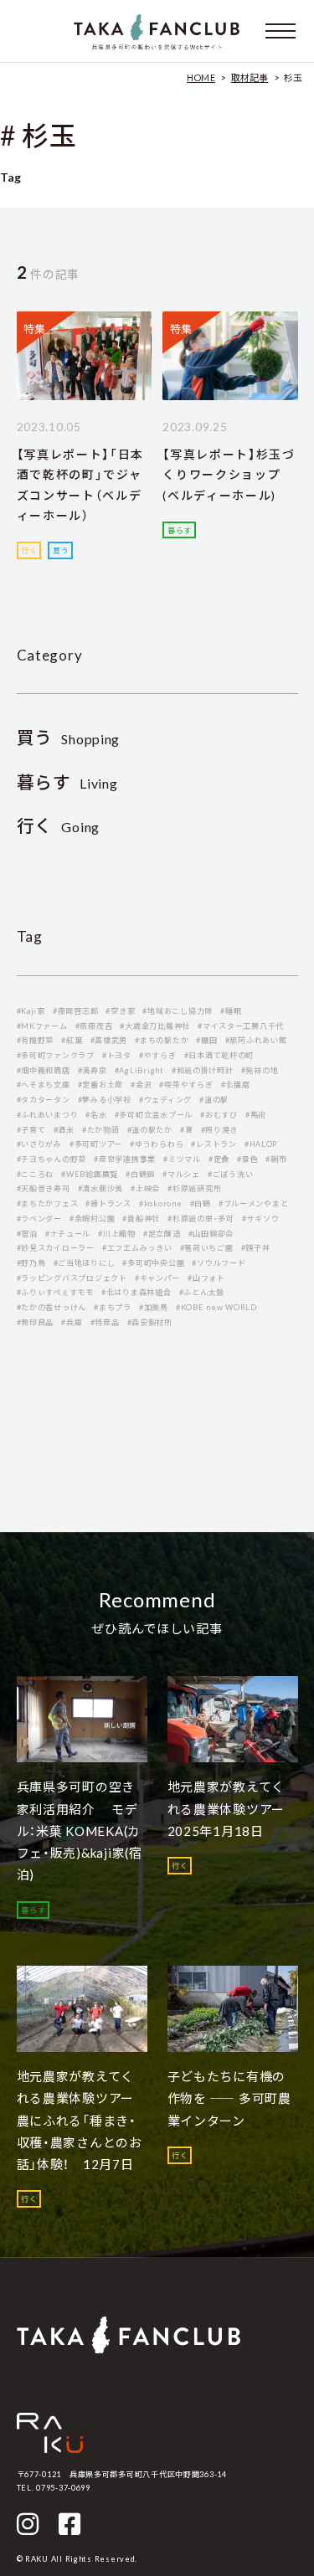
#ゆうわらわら (157, 1144)
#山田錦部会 (211, 1234)
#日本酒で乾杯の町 (219, 1055)
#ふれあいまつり (48, 1115)
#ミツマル (182, 1159)
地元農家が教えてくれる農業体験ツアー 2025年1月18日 (233, 1809)
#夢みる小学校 (105, 1100)
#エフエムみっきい (137, 1248)
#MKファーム (42, 1026)
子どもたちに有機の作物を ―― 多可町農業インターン (229, 2098)
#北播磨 (236, 1085)
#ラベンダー (39, 1219)
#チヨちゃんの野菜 (52, 1159)
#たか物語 (101, 1130)
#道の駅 (214, 1100)
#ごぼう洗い (230, 1174)
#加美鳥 (154, 1307)
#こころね (36, 1174)
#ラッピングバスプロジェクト (72, 1278)
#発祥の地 (260, 1070)
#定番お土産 (100, 1085)
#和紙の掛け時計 (203, 1070)
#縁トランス (108, 1203)
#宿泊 (27, 1234)
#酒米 (64, 1130)
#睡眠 (231, 1011)
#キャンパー (157, 1278)
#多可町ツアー (96, 1144)
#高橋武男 (109, 1040)
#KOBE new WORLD (216, 1307)
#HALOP (261, 1144)
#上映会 (145, 1188)
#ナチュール (68, 1234)
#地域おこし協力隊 (178, 1011)
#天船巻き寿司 (44, 1188)
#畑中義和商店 (44, 1070)
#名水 (96, 1115)
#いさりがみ (39, 1144)
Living (67, 783)
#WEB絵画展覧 (90, 1174)
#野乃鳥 (31, 1263)
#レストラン (214, 1144)
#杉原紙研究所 (194, 1188)
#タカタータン (44, 1100)
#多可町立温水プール (154, 1115)
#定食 (219, 1159)
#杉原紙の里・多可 (201, 1219)
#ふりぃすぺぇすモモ (55, 1292)
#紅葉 (72, 1040)
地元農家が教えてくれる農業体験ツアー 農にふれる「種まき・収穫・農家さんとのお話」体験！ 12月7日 (82, 2120)
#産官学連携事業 (125, 1159)
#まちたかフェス (48, 1203)
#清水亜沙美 (100, 1188)
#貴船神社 (141, 1219)
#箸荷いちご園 (207, 1248)
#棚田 (206, 1040)
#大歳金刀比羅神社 (155, 1026)
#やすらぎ (158, 1055)
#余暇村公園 (92, 1219)
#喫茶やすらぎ (186, 1085)
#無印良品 (36, 1322)
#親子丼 (256, 1248)
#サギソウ (261, 1219)
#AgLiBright (139, 1070)
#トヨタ (117, 1055)
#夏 (186, 1130)
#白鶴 (201, 1203)
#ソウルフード (219, 1263)
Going (59, 827)
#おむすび (219, 1115)
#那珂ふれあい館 (256, 1040)
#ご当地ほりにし (85, 1263)
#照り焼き (220, 1130)
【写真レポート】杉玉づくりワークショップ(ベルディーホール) (229, 475)
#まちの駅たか (162, 1040)
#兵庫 (72, 1322)
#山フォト (206, 1278)
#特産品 (105, 1322)
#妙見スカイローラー (56, 1248)
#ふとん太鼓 (202, 1292)
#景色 (247, 1159)
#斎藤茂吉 (94, 1026)
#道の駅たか (150, 1130)
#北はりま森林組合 (136, 1292)
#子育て (31, 1130)
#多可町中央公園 (153, 1263)
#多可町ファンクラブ (56, 1055)
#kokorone (161, 1203)
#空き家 (120, 1011)
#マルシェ (181, 1174)
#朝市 (276, 1159)
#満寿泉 (93, 1070)
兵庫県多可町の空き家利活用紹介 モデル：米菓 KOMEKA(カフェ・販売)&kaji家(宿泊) (80, 1830)
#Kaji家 (31, 1011)
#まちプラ (113, 1307)
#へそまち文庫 (44, 1085)
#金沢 (141, 1085)
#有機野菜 (36, 1040)
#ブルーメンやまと (254, 1203)
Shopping (69, 739)
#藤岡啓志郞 (75, 1011)
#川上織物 (117, 1234)
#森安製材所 (150, 1322)
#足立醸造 (162, 1234)
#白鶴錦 (140, 1174)
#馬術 (256, 1115)
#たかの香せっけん (52, 1307)
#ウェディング (165, 1100)
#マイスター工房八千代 (241, 1026)
